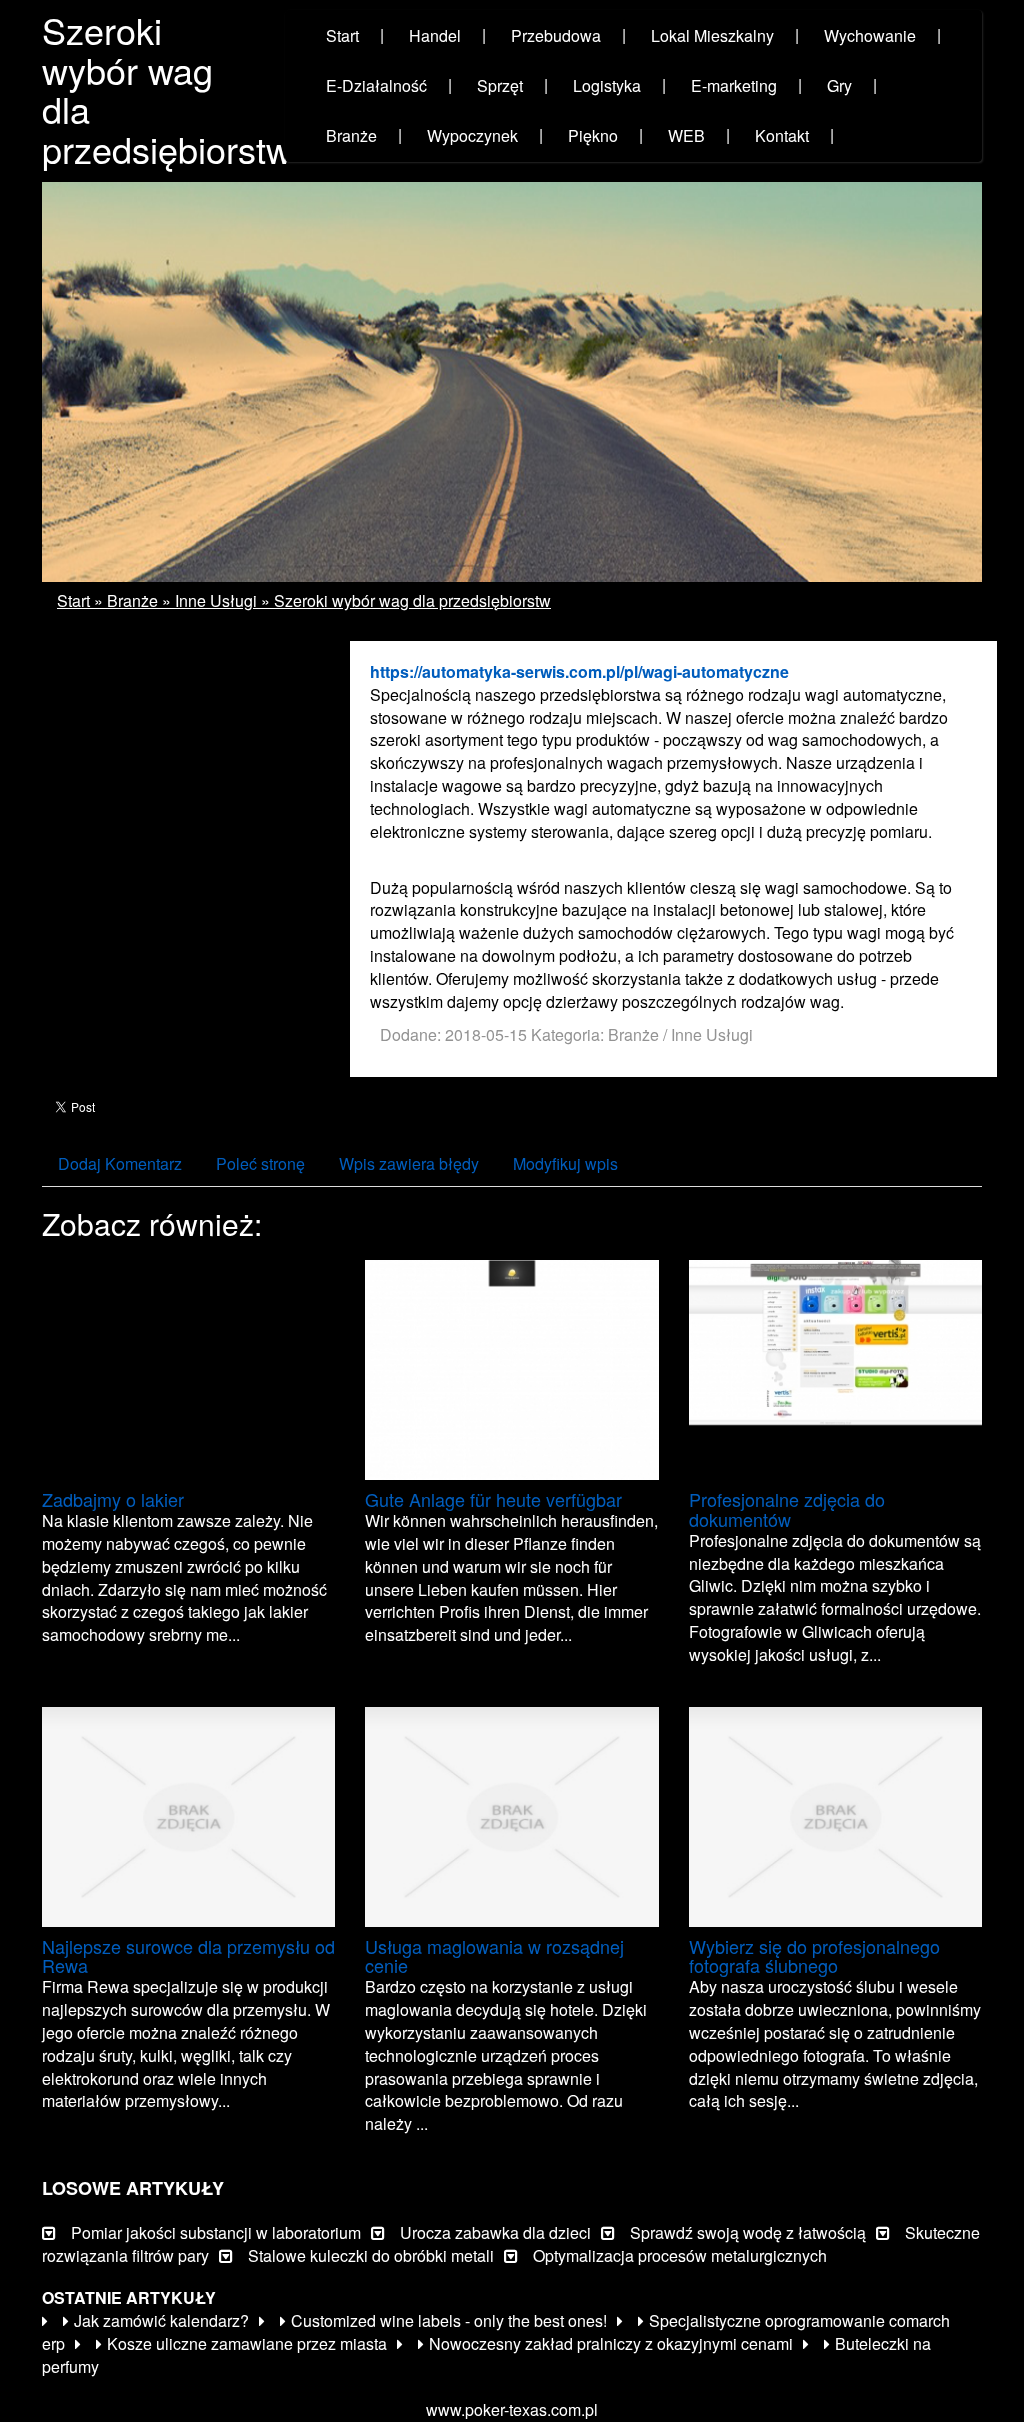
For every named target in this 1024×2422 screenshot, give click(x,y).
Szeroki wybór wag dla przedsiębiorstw (412, 600)
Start (73, 600)
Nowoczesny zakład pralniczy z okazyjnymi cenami (611, 2343)
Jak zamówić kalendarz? (161, 2320)
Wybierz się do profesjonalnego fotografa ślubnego (814, 1956)
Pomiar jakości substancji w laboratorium (216, 2232)
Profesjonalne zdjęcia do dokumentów (787, 1509)
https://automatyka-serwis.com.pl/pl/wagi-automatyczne (579, 671)
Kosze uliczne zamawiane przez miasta (247, 2343)
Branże (132, 600)
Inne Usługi (216, 600)
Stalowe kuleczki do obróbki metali (371, 2255)
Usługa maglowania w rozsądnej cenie (494, 1956)
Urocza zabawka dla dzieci (495, 2232)
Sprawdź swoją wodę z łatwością (748, 2232)
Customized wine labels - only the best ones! (449, 2320)
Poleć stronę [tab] (260, 1163)
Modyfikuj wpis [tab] (565, 1163)
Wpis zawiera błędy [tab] (409, 1163)
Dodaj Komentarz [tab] (120, 1163)
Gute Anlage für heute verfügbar (493, 1499)
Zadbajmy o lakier (113, 1499)
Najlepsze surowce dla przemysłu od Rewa (188, 1956)
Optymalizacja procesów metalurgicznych (680, 2255)
